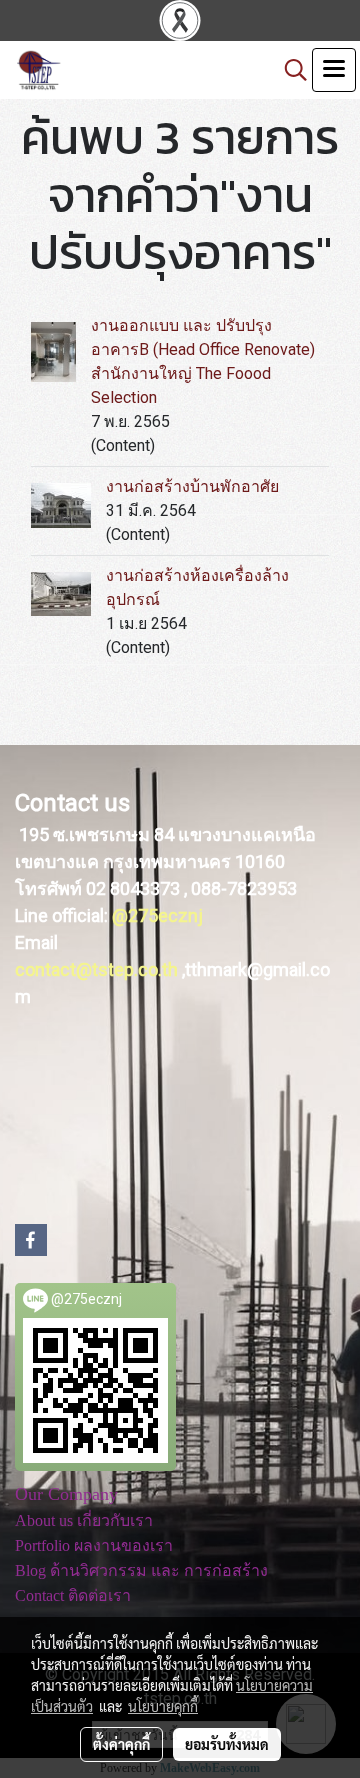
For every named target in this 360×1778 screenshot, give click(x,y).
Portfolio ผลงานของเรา (94, 1545)
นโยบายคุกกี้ (163, 1706)
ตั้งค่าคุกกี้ (121, 1744)
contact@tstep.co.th (96, 969)
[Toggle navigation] (334, 70)
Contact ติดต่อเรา (73, 1595)
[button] (289, 70)
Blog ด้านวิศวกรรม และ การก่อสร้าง (141, 1570)
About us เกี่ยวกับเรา (84, 1520)
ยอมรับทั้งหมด (227, 1744)
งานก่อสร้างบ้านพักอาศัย (192, 486)
